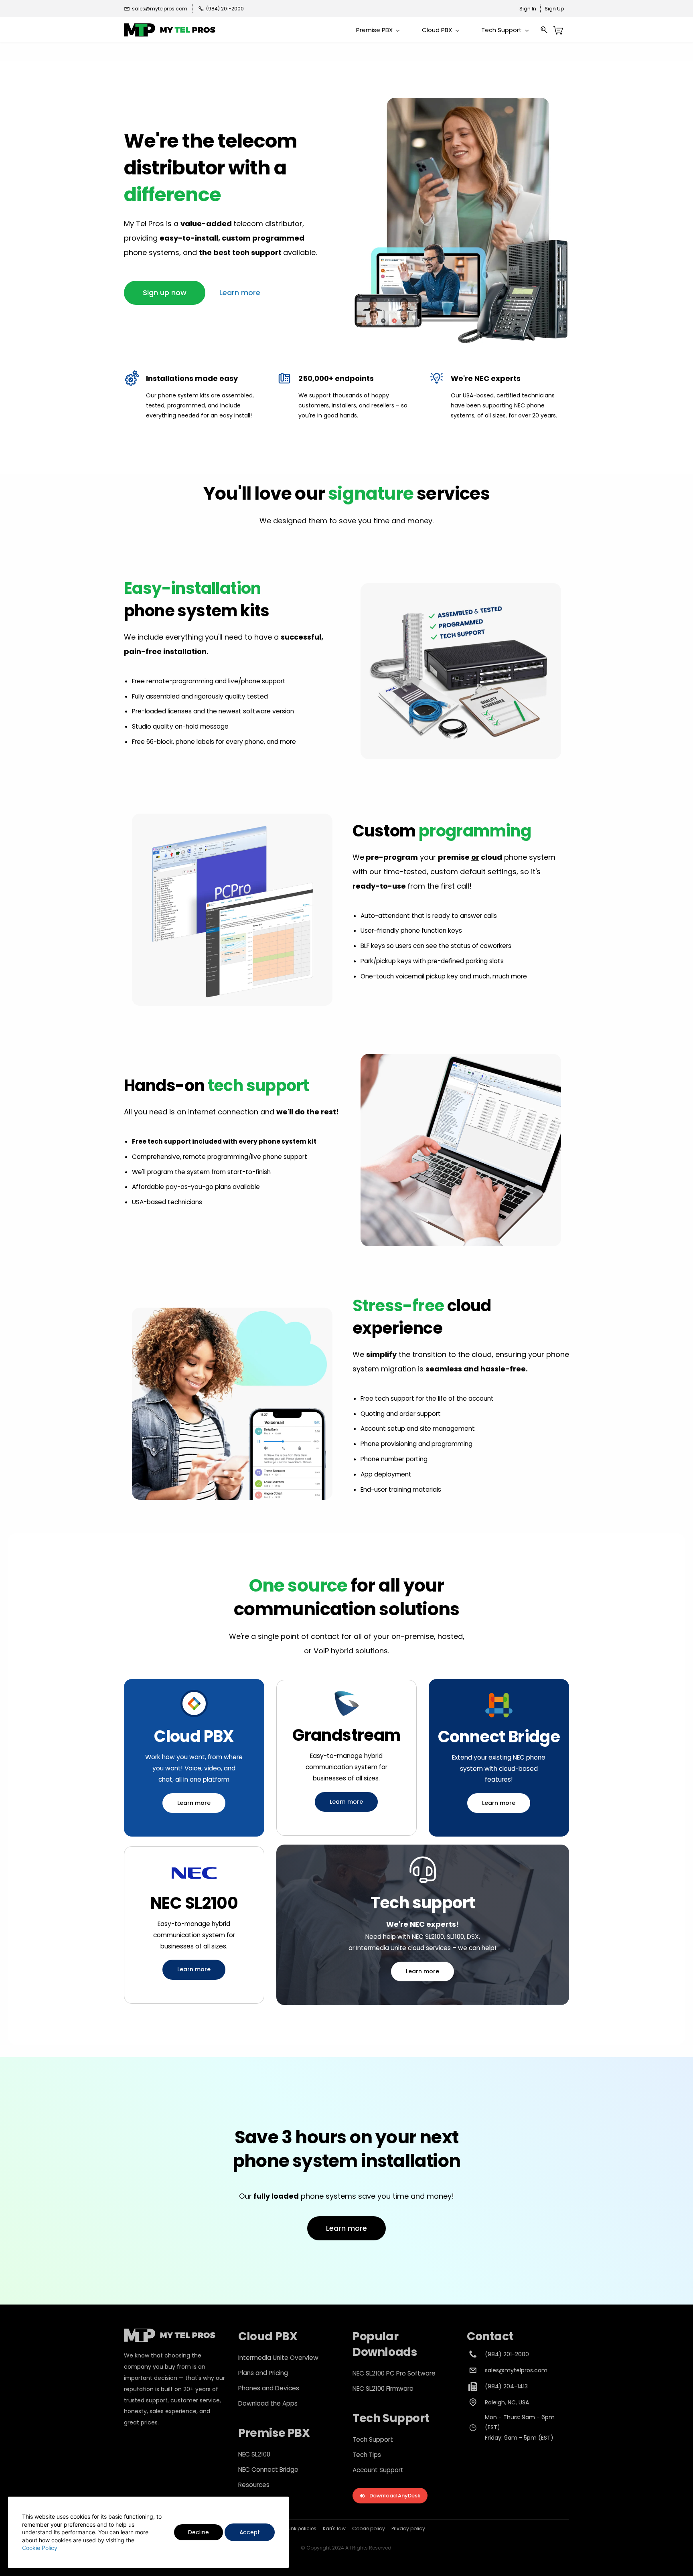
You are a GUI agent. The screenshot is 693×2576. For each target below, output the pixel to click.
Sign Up (554, 9)
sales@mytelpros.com (516, 2370)
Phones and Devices (269, 2388)
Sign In (528, 9)
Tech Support (373, 2439)
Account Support (378, 2470)
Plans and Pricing (263, 2373)
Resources (254, 2485)
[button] (165, 293)
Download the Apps (268, 2403)
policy (417, 2528)
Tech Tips (367, 2455)
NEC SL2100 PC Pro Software (394, 2373)
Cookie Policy (40, 2548)
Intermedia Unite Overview (278, 2358)
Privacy (400, 2528)
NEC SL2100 (254, 2454)
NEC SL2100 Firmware (383, 2389)
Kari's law (334, 2528)
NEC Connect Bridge (268, 2470)
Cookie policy (369, 2528)
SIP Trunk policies (296, 2528)
